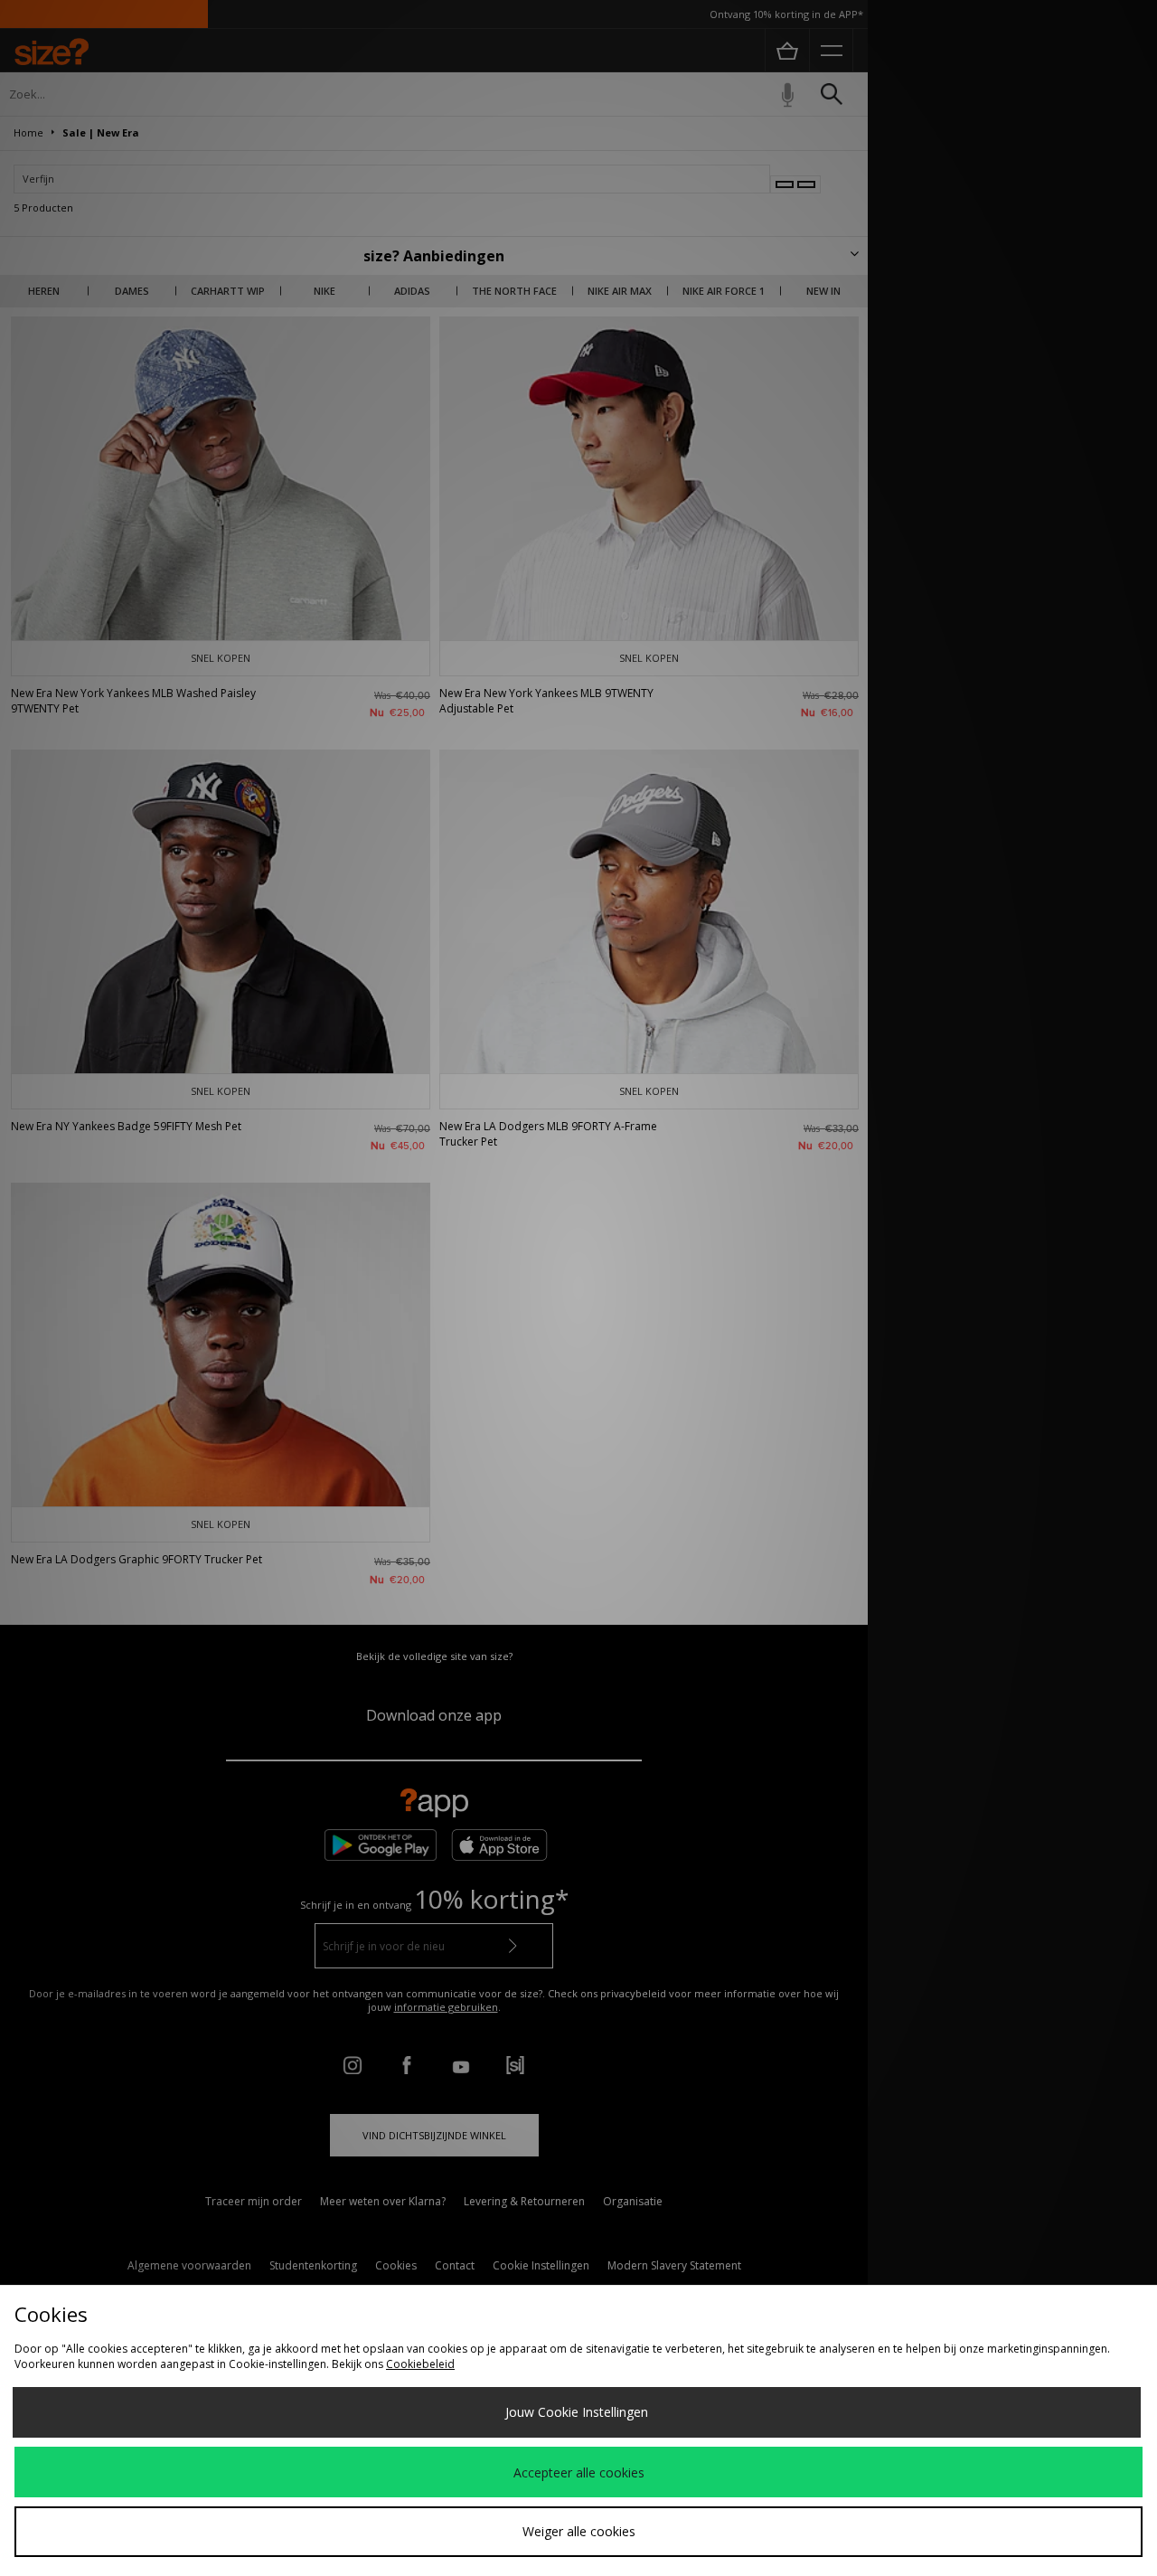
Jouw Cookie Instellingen (577, 2412)
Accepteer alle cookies (579, 2472)
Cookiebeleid (420, 2364)
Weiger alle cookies (579, 2531)
